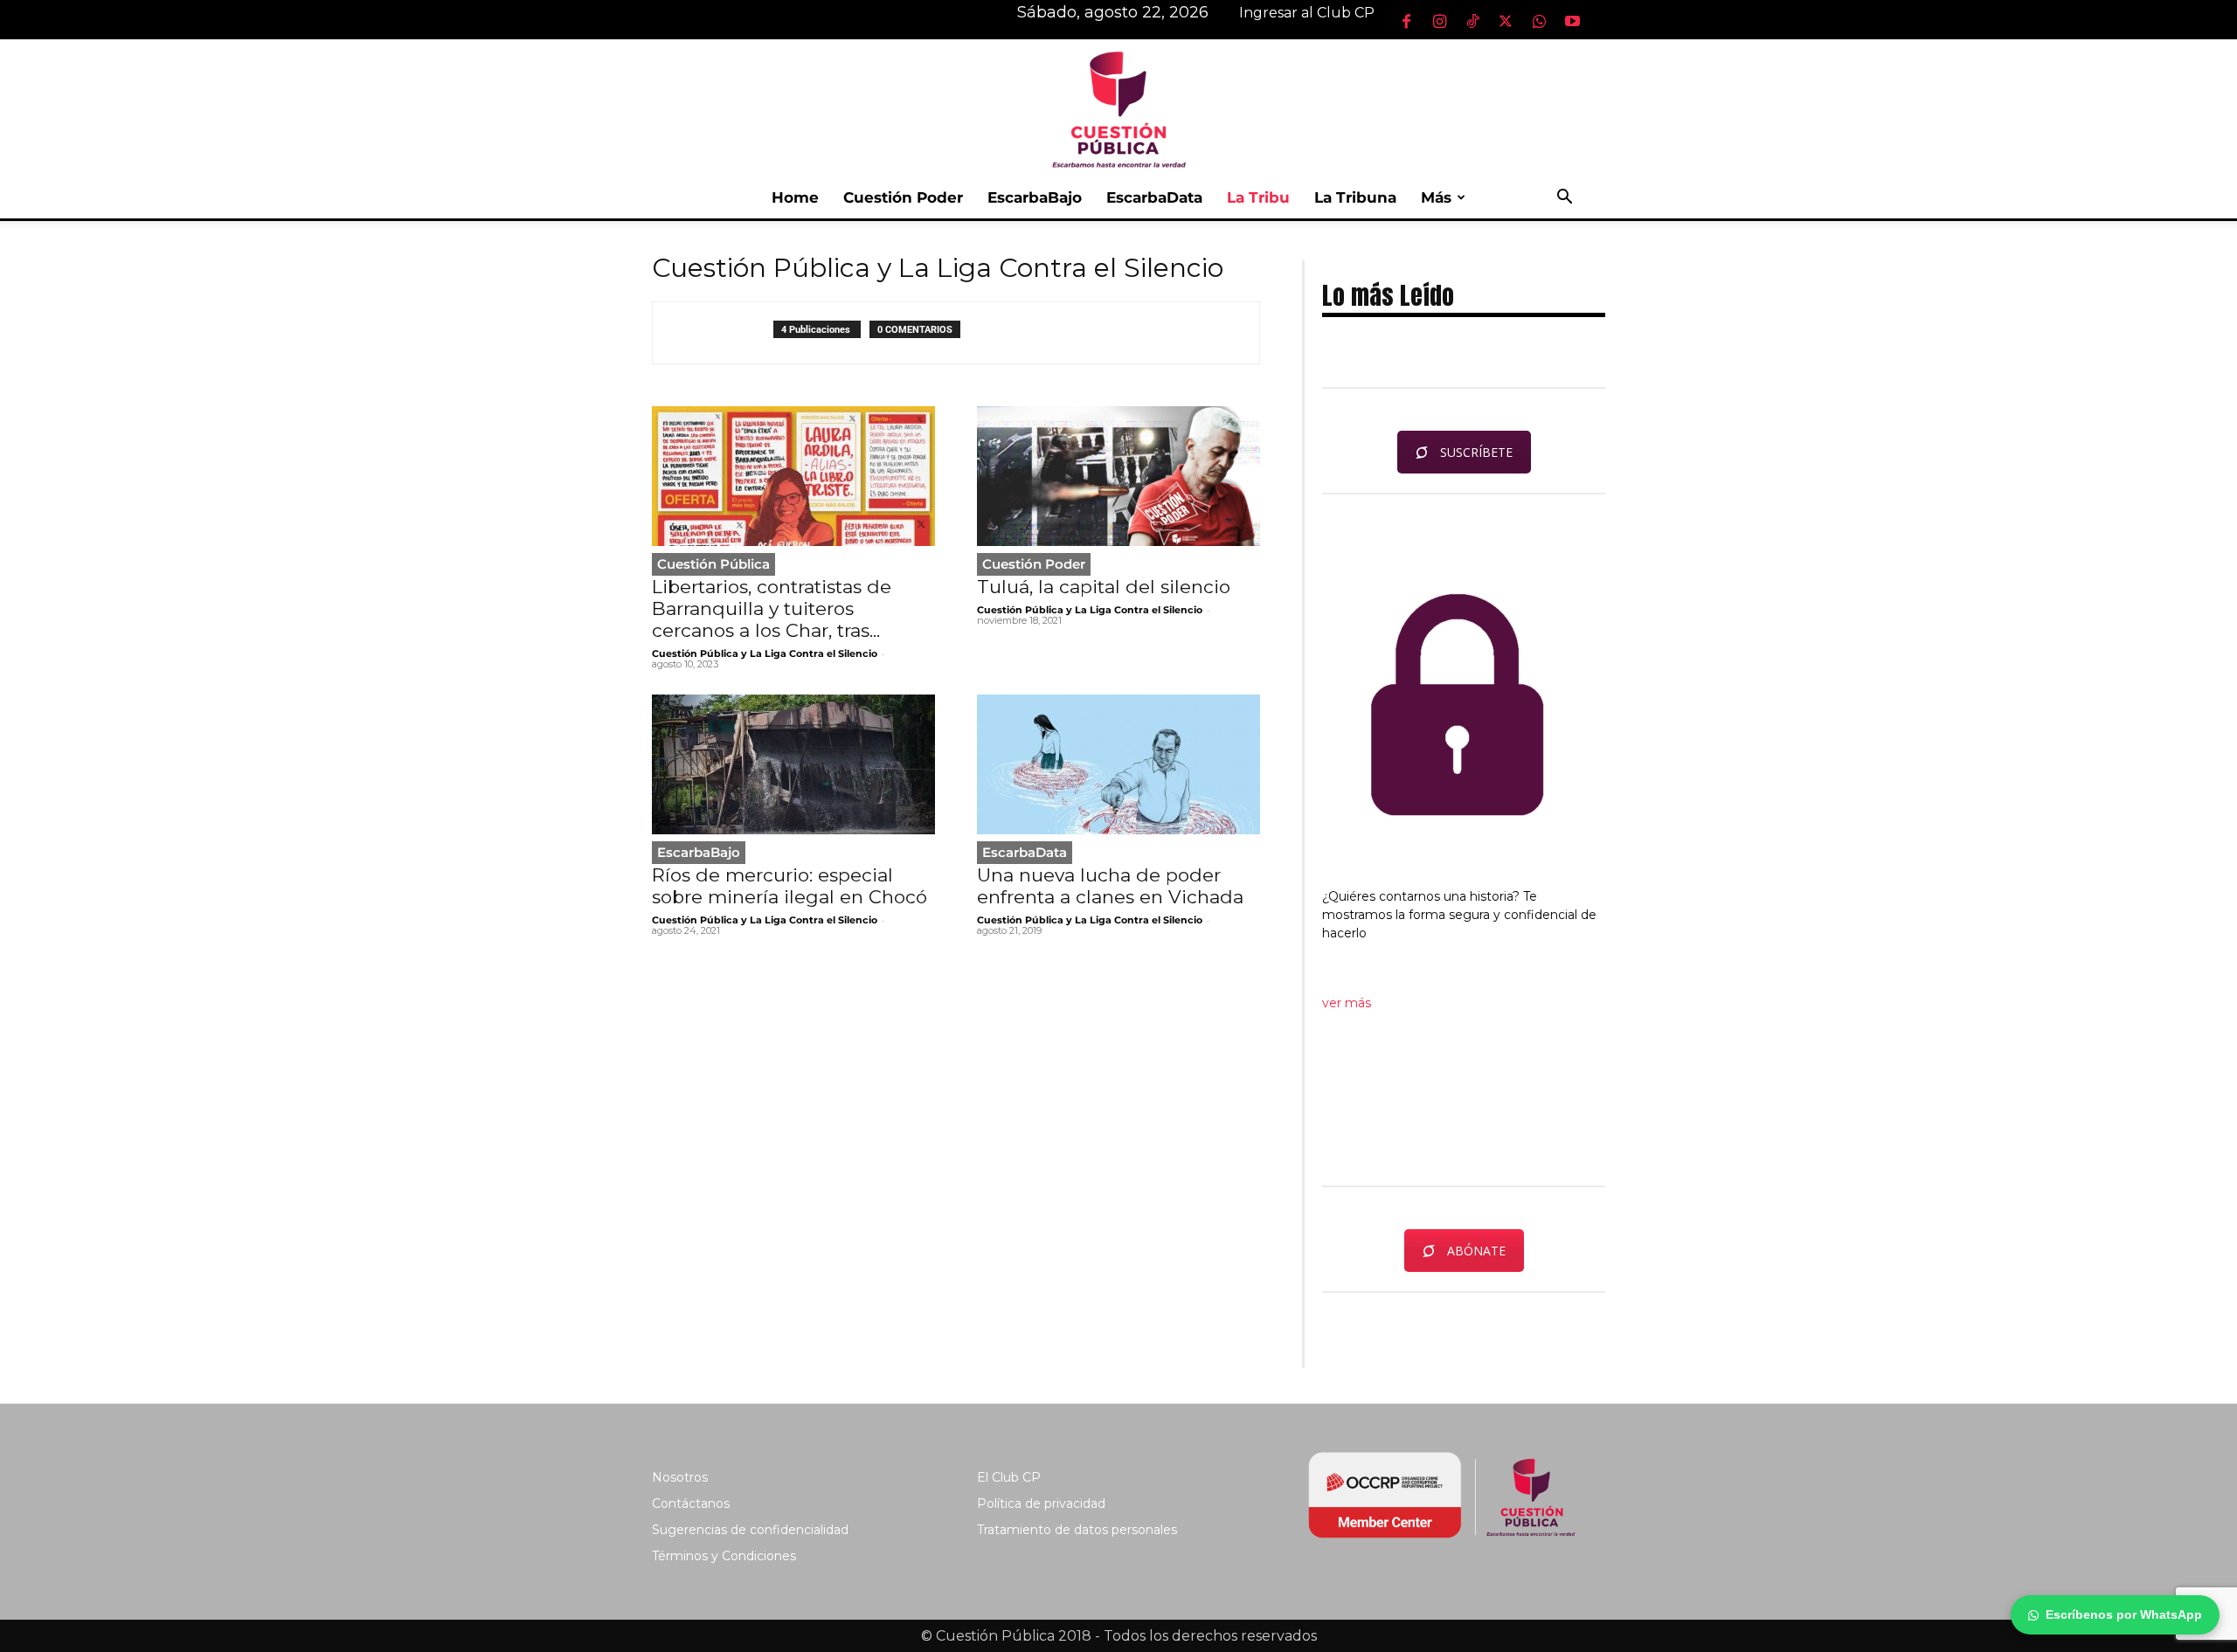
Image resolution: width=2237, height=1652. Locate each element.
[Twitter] (1506, 21)
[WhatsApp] (1539, 21)
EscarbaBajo (1035, 197)
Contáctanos (691, 1503)
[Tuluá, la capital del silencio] (1118, 476)
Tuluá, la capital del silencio (1104, 587)
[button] (1564, 199)
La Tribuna (1355, 197)
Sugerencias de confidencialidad (750, 1530)
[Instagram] (1439, 21)
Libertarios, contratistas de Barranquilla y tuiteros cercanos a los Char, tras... (772, 608)
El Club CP (1009, 1477)
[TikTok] (1472, 21)
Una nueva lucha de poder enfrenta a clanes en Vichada (1110, 886)
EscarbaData (1154, 197)
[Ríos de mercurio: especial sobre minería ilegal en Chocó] (793, 764)
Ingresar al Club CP (1307, 13)
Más (1436, 197)
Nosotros (680, 1477)
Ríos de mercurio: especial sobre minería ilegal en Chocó (790, 886)
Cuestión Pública (713, 564)
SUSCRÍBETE (1476, 452)
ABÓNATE (1476, 1251)
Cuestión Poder (903, 197)
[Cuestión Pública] (1118, 108)
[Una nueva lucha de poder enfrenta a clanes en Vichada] (1118, 764)
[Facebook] (1406, 21)
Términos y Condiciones (724, 1556)
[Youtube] (1572, 21)
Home (795, 197)
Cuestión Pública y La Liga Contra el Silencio (765, 653)
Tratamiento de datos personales (1077, 1530)
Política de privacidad (1041, 1503)
